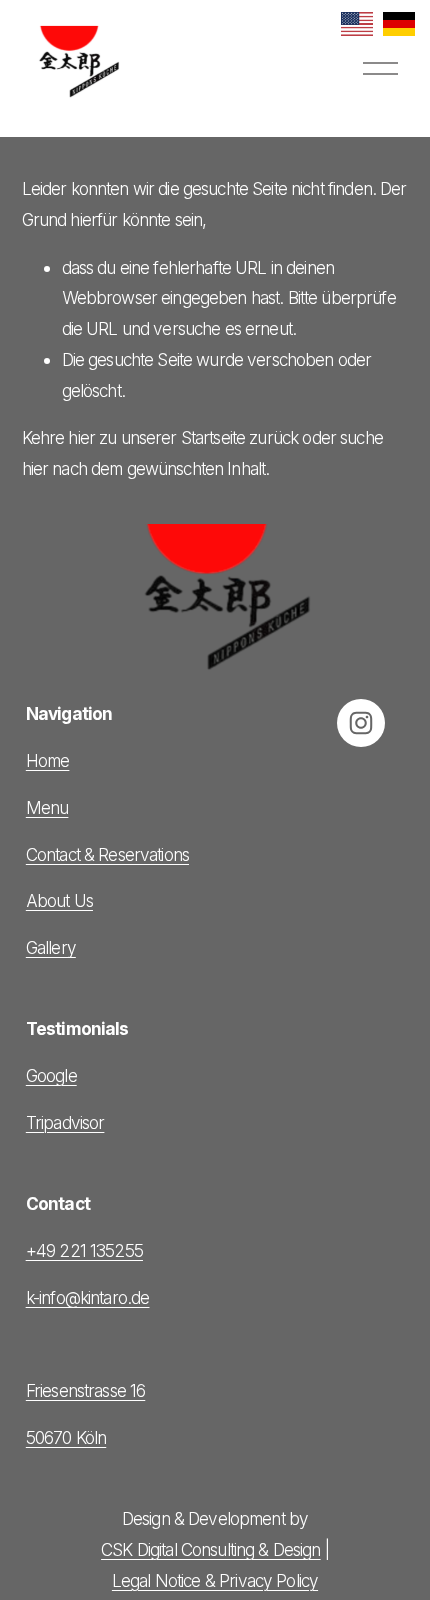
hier (81, 437)
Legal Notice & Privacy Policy (215, 1580)
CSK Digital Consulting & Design (211, 1549)
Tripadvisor (65, 1122)
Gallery (51, 947)
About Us (59, 900)
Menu (47, 807)
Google (51, 1075)
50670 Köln (66, 1437)
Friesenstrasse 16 (85, 1390)
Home (48, 760)
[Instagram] (361, 723)
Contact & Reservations (107, 854)
